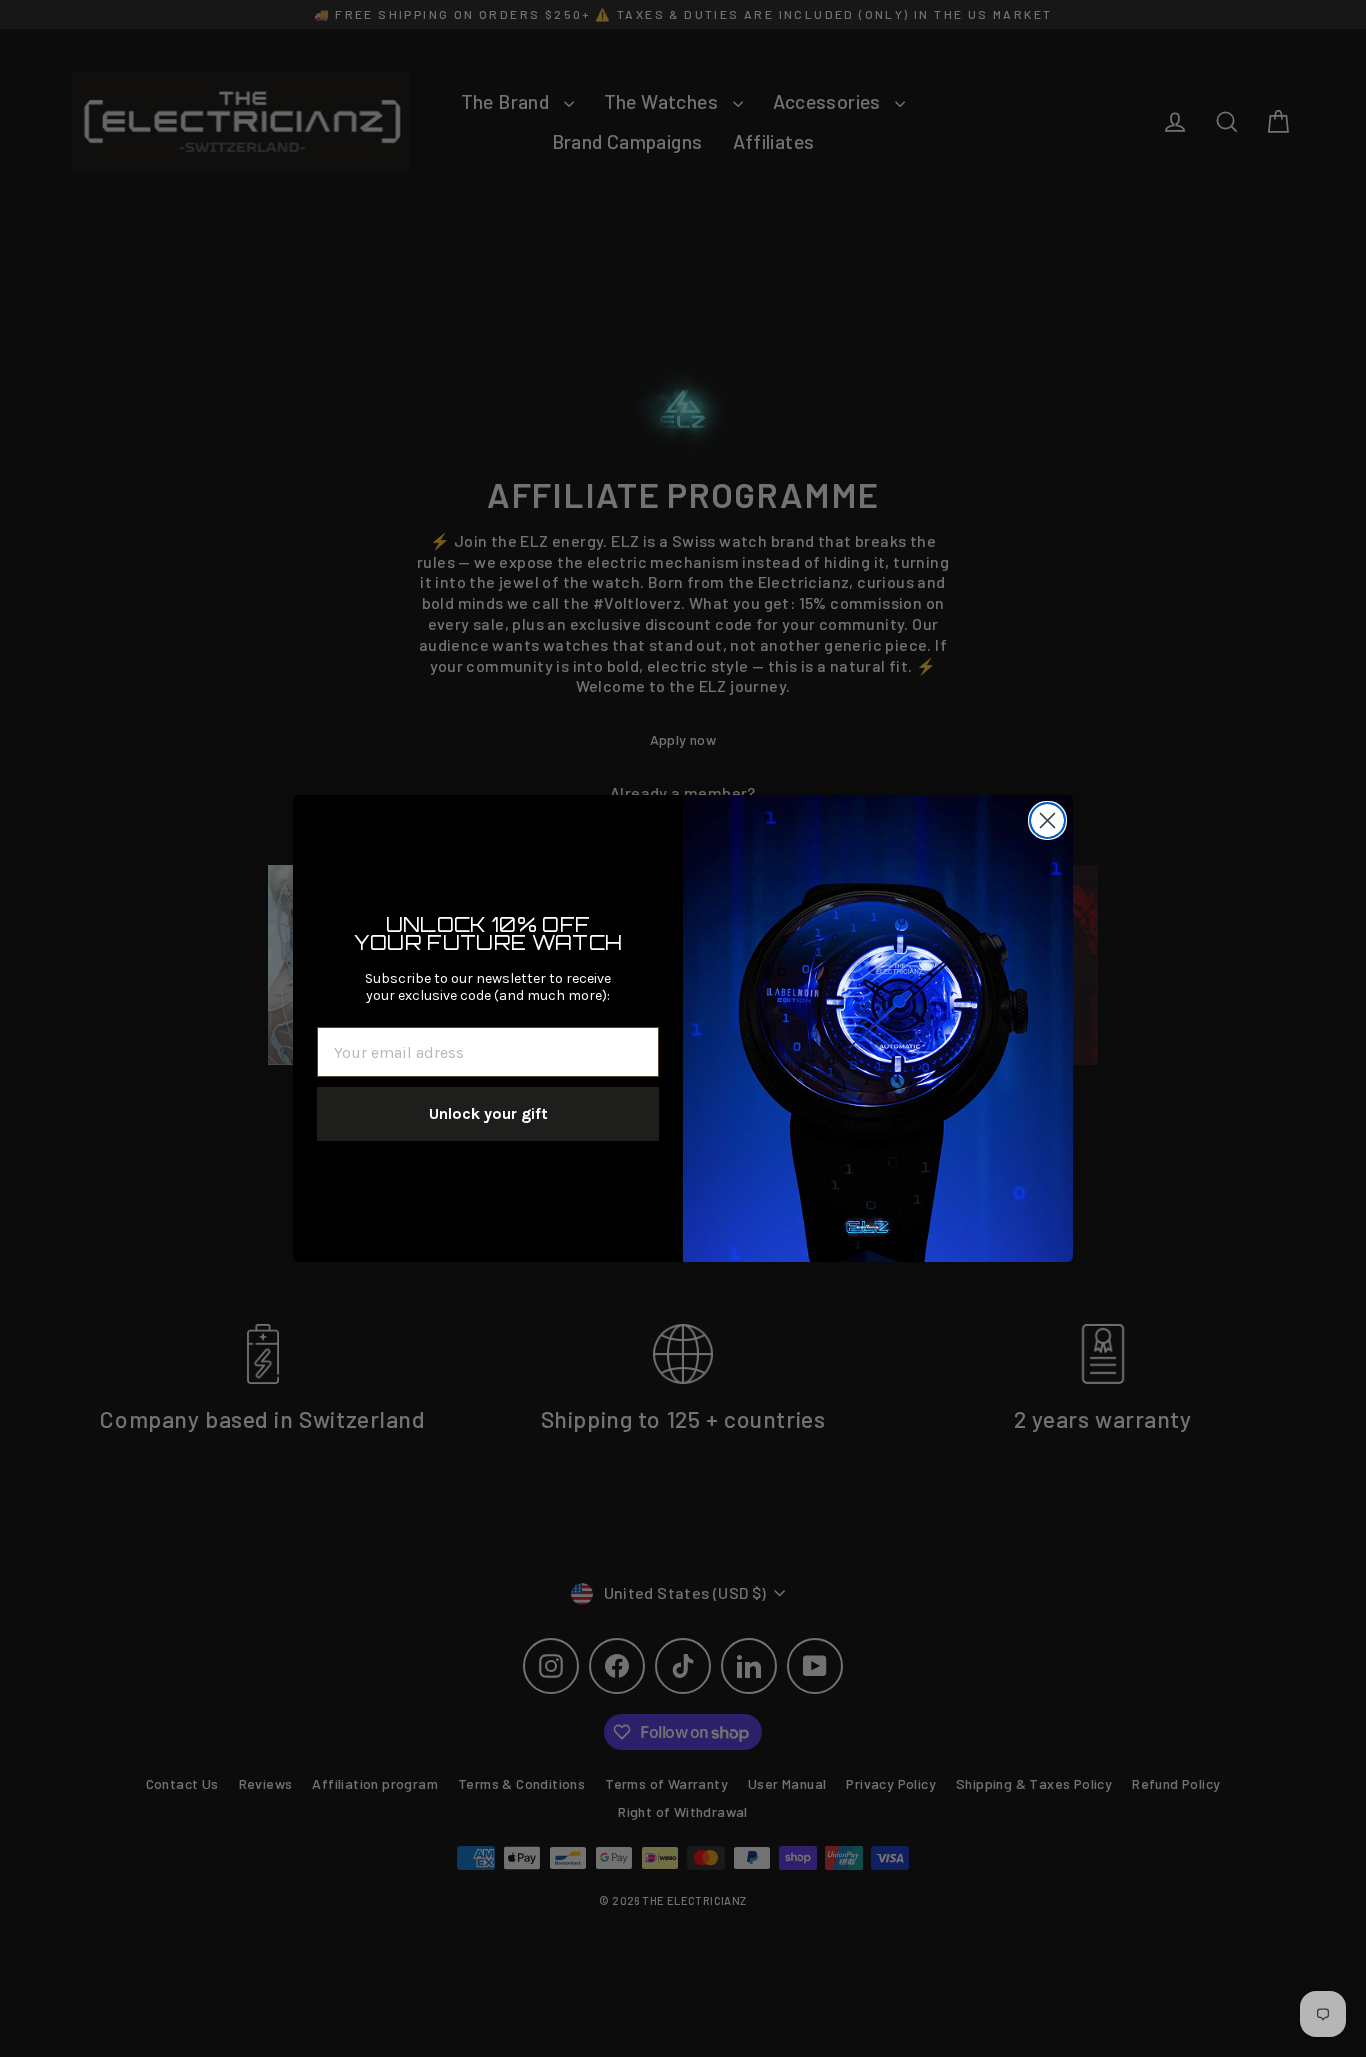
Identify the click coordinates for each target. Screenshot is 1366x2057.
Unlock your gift (488, 1113)
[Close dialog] (1047, 820)
